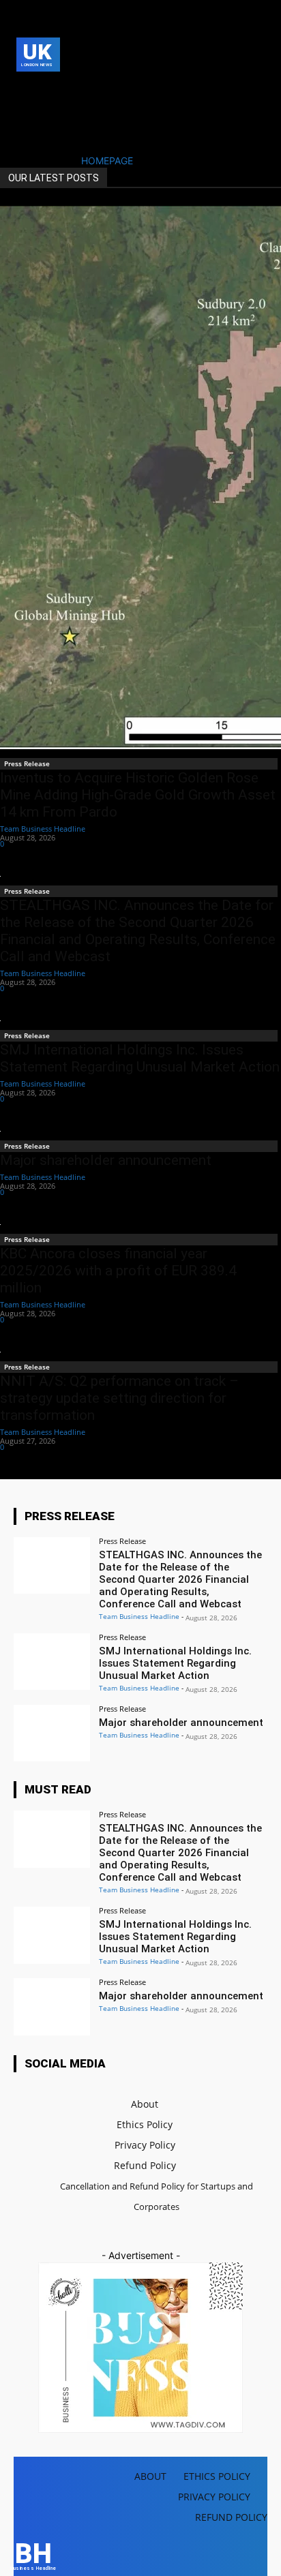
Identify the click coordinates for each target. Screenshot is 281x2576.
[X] (24, 111)
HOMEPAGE (107, 161)
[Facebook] (24, 90)
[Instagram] (45, 90)
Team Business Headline (43, 829)
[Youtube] (45, 111)
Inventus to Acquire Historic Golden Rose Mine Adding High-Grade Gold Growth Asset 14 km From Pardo (138, 795)
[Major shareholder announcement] (52, 1733)
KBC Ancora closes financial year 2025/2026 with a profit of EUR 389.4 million (118, 1271)
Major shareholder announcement (106, 1160)
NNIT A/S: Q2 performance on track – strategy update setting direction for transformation (119, 1398)
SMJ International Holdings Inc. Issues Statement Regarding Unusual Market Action (140, 1058)
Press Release (27, 763)
